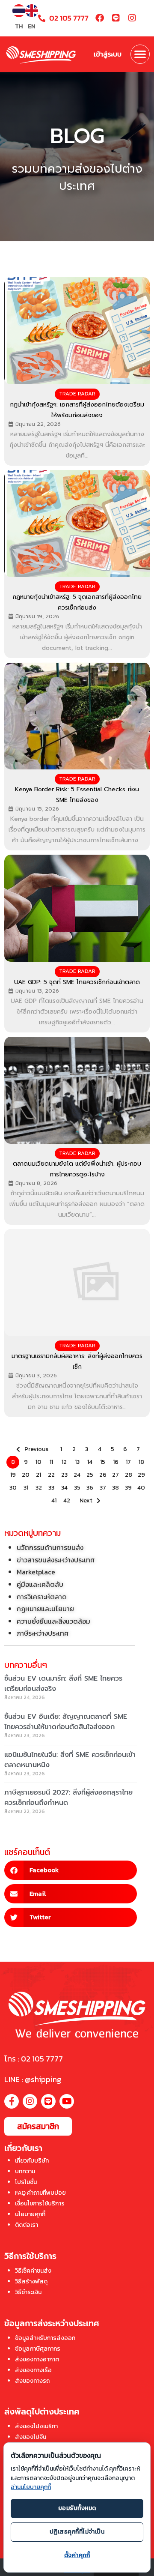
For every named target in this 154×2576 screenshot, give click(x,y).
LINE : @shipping (33, 2079)
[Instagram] (132, 18)
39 (128, 1488)
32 (39, 1488)
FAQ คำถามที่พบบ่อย (40, 2193)
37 (103, 1488)
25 (90, 1475)
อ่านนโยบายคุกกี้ (31, 2487)
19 (13, 1475)
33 (51, 1488)
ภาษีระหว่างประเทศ (43, 1633)
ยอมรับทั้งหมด (77, 2508)
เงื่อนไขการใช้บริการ (40, 2204)
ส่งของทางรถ (32, 2381)
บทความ (25, 2171)
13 (77, 1462)
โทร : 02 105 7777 (34, 2059)
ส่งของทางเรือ (33, 2370)
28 (129, 1475)
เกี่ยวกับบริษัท (32, 2161)
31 (26, 1488)
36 (90, 1488)
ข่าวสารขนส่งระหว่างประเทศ (56, 1560)
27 (115, 1475)
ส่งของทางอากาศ (37, 2359)
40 (141, 1488)
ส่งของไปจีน (31, 2437)
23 (64, 1475)
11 (51, 1462)
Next (86, 1500)
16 (116, 1462)
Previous (36, 1449)
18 (141, 1462)
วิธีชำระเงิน (28, 2292)
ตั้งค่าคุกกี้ (77, 2555)
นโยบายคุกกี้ (30, 2214)
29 (141, 1475)
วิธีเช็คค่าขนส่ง (33, 2271)
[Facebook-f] (12, 2101)
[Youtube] (67, 2101)
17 (128, 1462)
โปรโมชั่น (26, 2182)
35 (77, 1488)
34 (64, 1488)
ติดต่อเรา (27, 2225)
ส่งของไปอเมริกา (36, 2426)
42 (67, 1500)
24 (77, 1475)
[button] (140, 54)
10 (38, 1462)
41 (54, 1500)
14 (90, 1462)
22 (51, 1475)
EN (31, 26)
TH (19, 26)
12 (64, 1462)
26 (103, 1475)
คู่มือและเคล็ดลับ (40, 1584)
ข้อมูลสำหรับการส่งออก (45, 2338)
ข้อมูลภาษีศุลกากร (38, 2349)
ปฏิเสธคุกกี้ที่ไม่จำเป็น (77, 2532)
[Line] (116, 18)
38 (115, 1488)
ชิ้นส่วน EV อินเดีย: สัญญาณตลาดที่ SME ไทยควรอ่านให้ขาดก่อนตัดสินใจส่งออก (66, 1722)
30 (13, 1488)
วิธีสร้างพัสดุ (31, 2281)
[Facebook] (100, 18)
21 (38, 1475)
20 (26, 1475)
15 (103, 1462)
